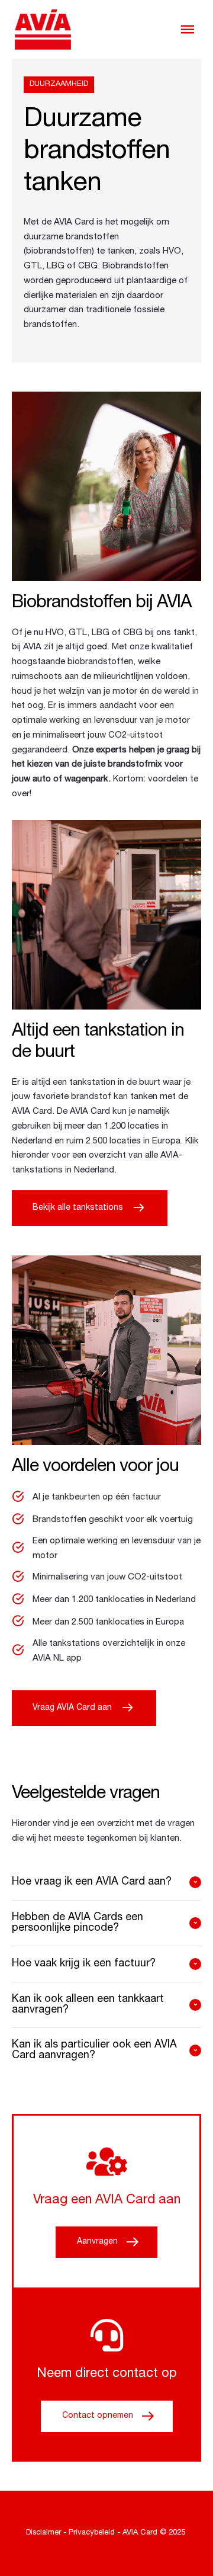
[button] (188, 29)
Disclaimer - (46, 2533)
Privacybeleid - (95, 2533)
